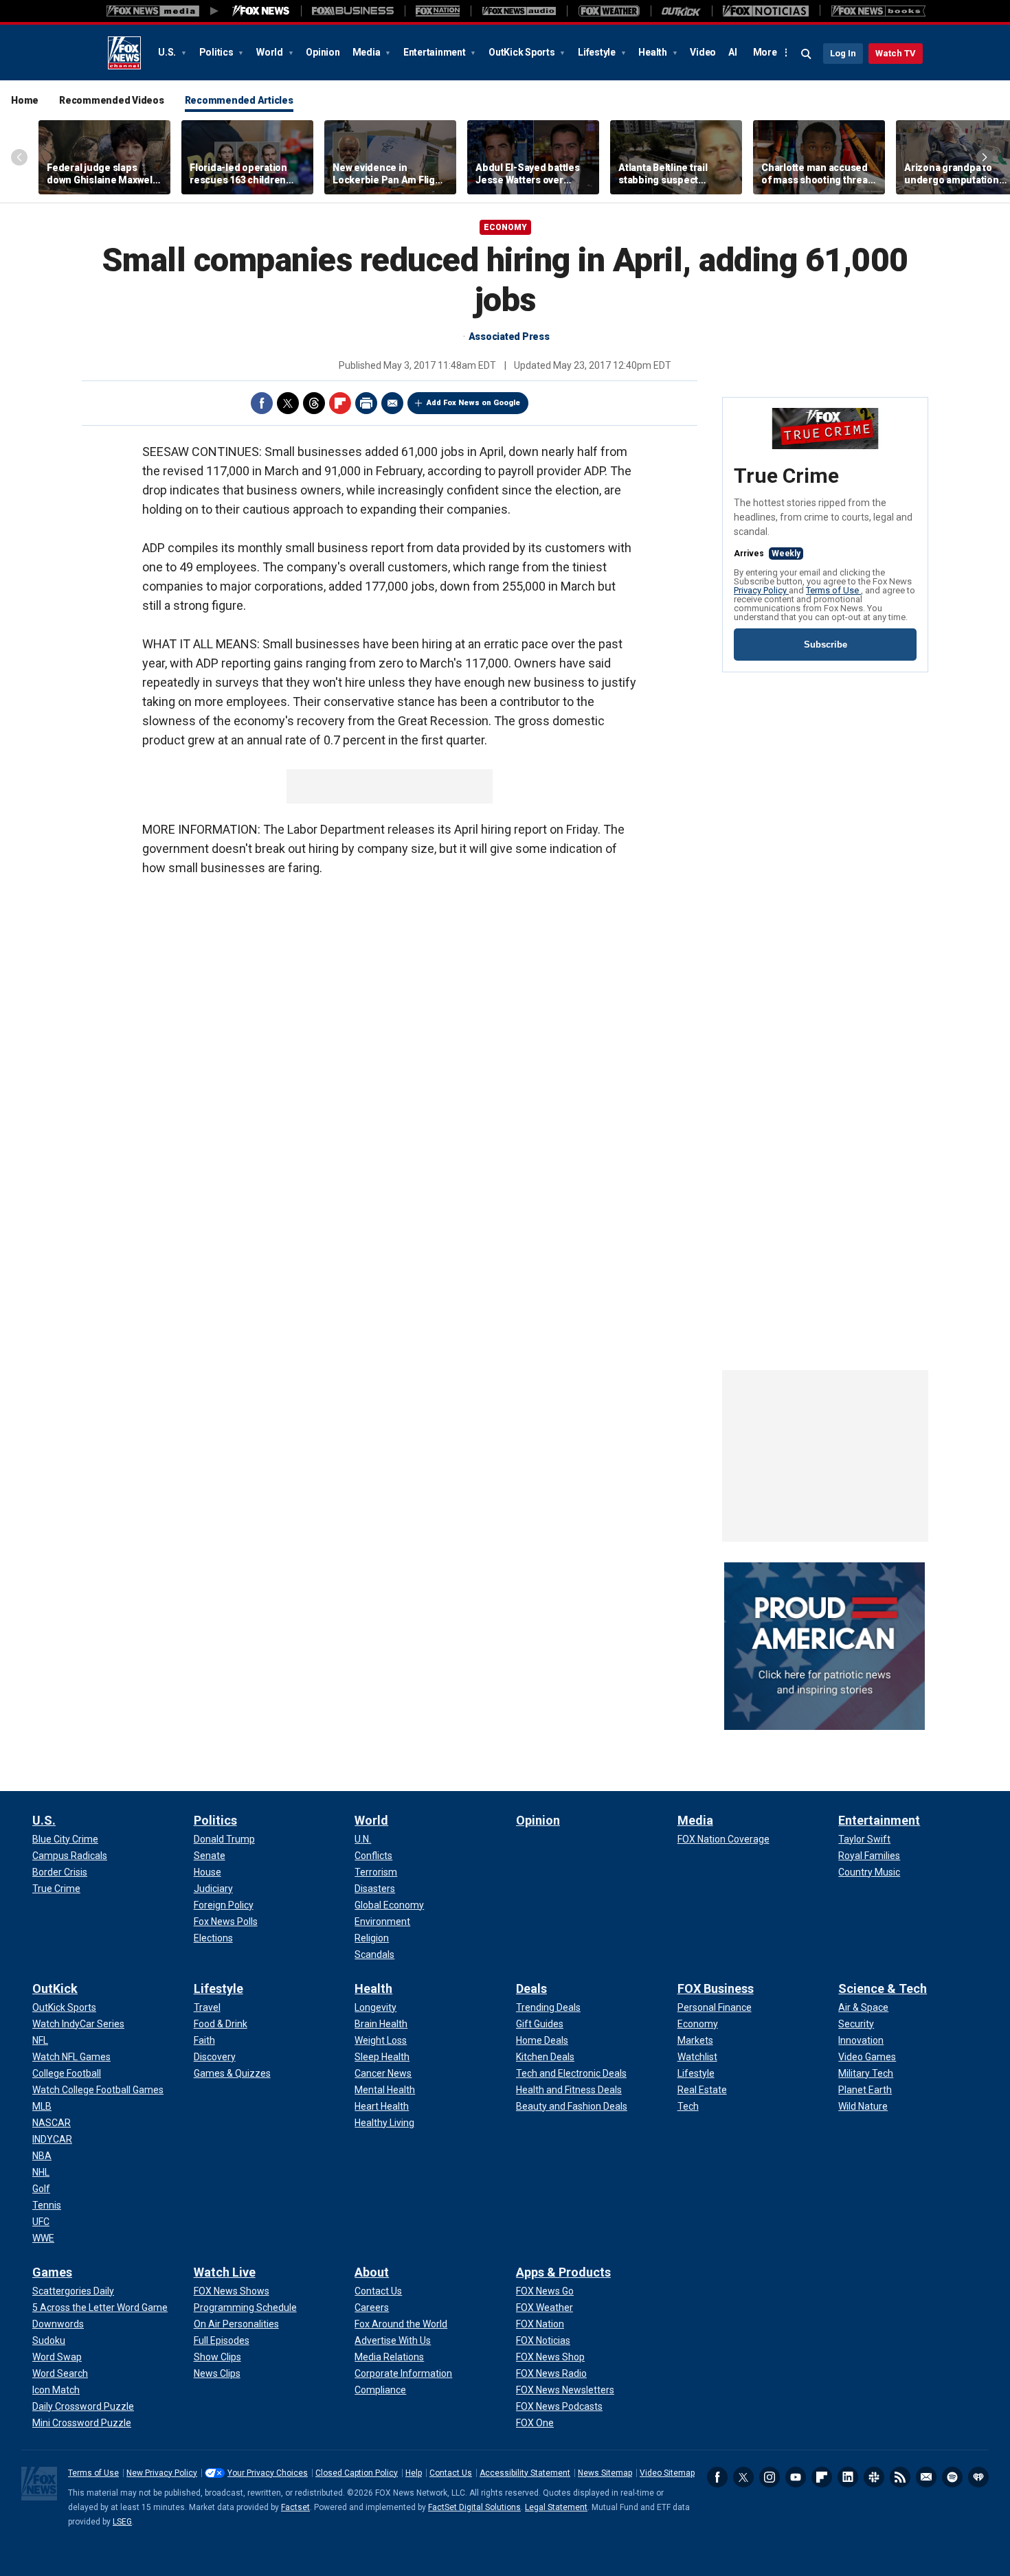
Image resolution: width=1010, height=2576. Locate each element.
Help (414, 2473)
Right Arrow (985, 157)
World (271, 52)
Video (703, 52)
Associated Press (509, 337)
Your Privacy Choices (268, 2473)
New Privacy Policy (162, 2473)
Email (392, 403)
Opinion (323, 52)
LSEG (122, 2522)
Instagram (770, 2477)
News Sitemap (605, 2473)
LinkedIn (848, 2477)
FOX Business (716, 1988)
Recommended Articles (239, 100)
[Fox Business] (353, 11)
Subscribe (826, 645)
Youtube (796, 2477)
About (372, 2272)
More (765, 52)
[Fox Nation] (438, 11)
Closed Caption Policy (357, 2473)
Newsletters (926, 2477)
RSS (900, 2477)
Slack (874, 2477)
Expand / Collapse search (807, 54)
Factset (295, 2507)
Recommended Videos (112, 100)
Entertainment (436, 52)
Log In (843, 53)
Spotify (952, 2477)
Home (25, 100)
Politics (217, 52)
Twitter (288, 403)
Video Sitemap (667, 2473)
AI (733, 52)
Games (52, 2272)
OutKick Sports (523, 52)
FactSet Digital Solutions (474, 2507)
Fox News (124, 53)
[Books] (878, 11)
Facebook (262, 403)
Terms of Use (833, 590)
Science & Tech (883, 1988)
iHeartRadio (978, 2477)
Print (366, 403)
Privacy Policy (761, 590)
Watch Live (225, 2272)
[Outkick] (681, 11)
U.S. (168, 52)
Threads (314, 403)
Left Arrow (19, 157)
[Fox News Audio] (519, 11)
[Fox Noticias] (766, 11)
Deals (531, 1988)
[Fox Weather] (609, 11)
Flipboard (340, 403)
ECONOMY (505, 227)
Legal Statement (556, 2507)
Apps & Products (563, 2272)
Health (653, 52)
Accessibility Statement (525, 2473)
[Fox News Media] (261, 11)
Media (368, 52)
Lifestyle (598, 52)
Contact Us (451, 2473)
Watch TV (896, 53)
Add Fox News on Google (473, 403)
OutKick (55, 1988)
